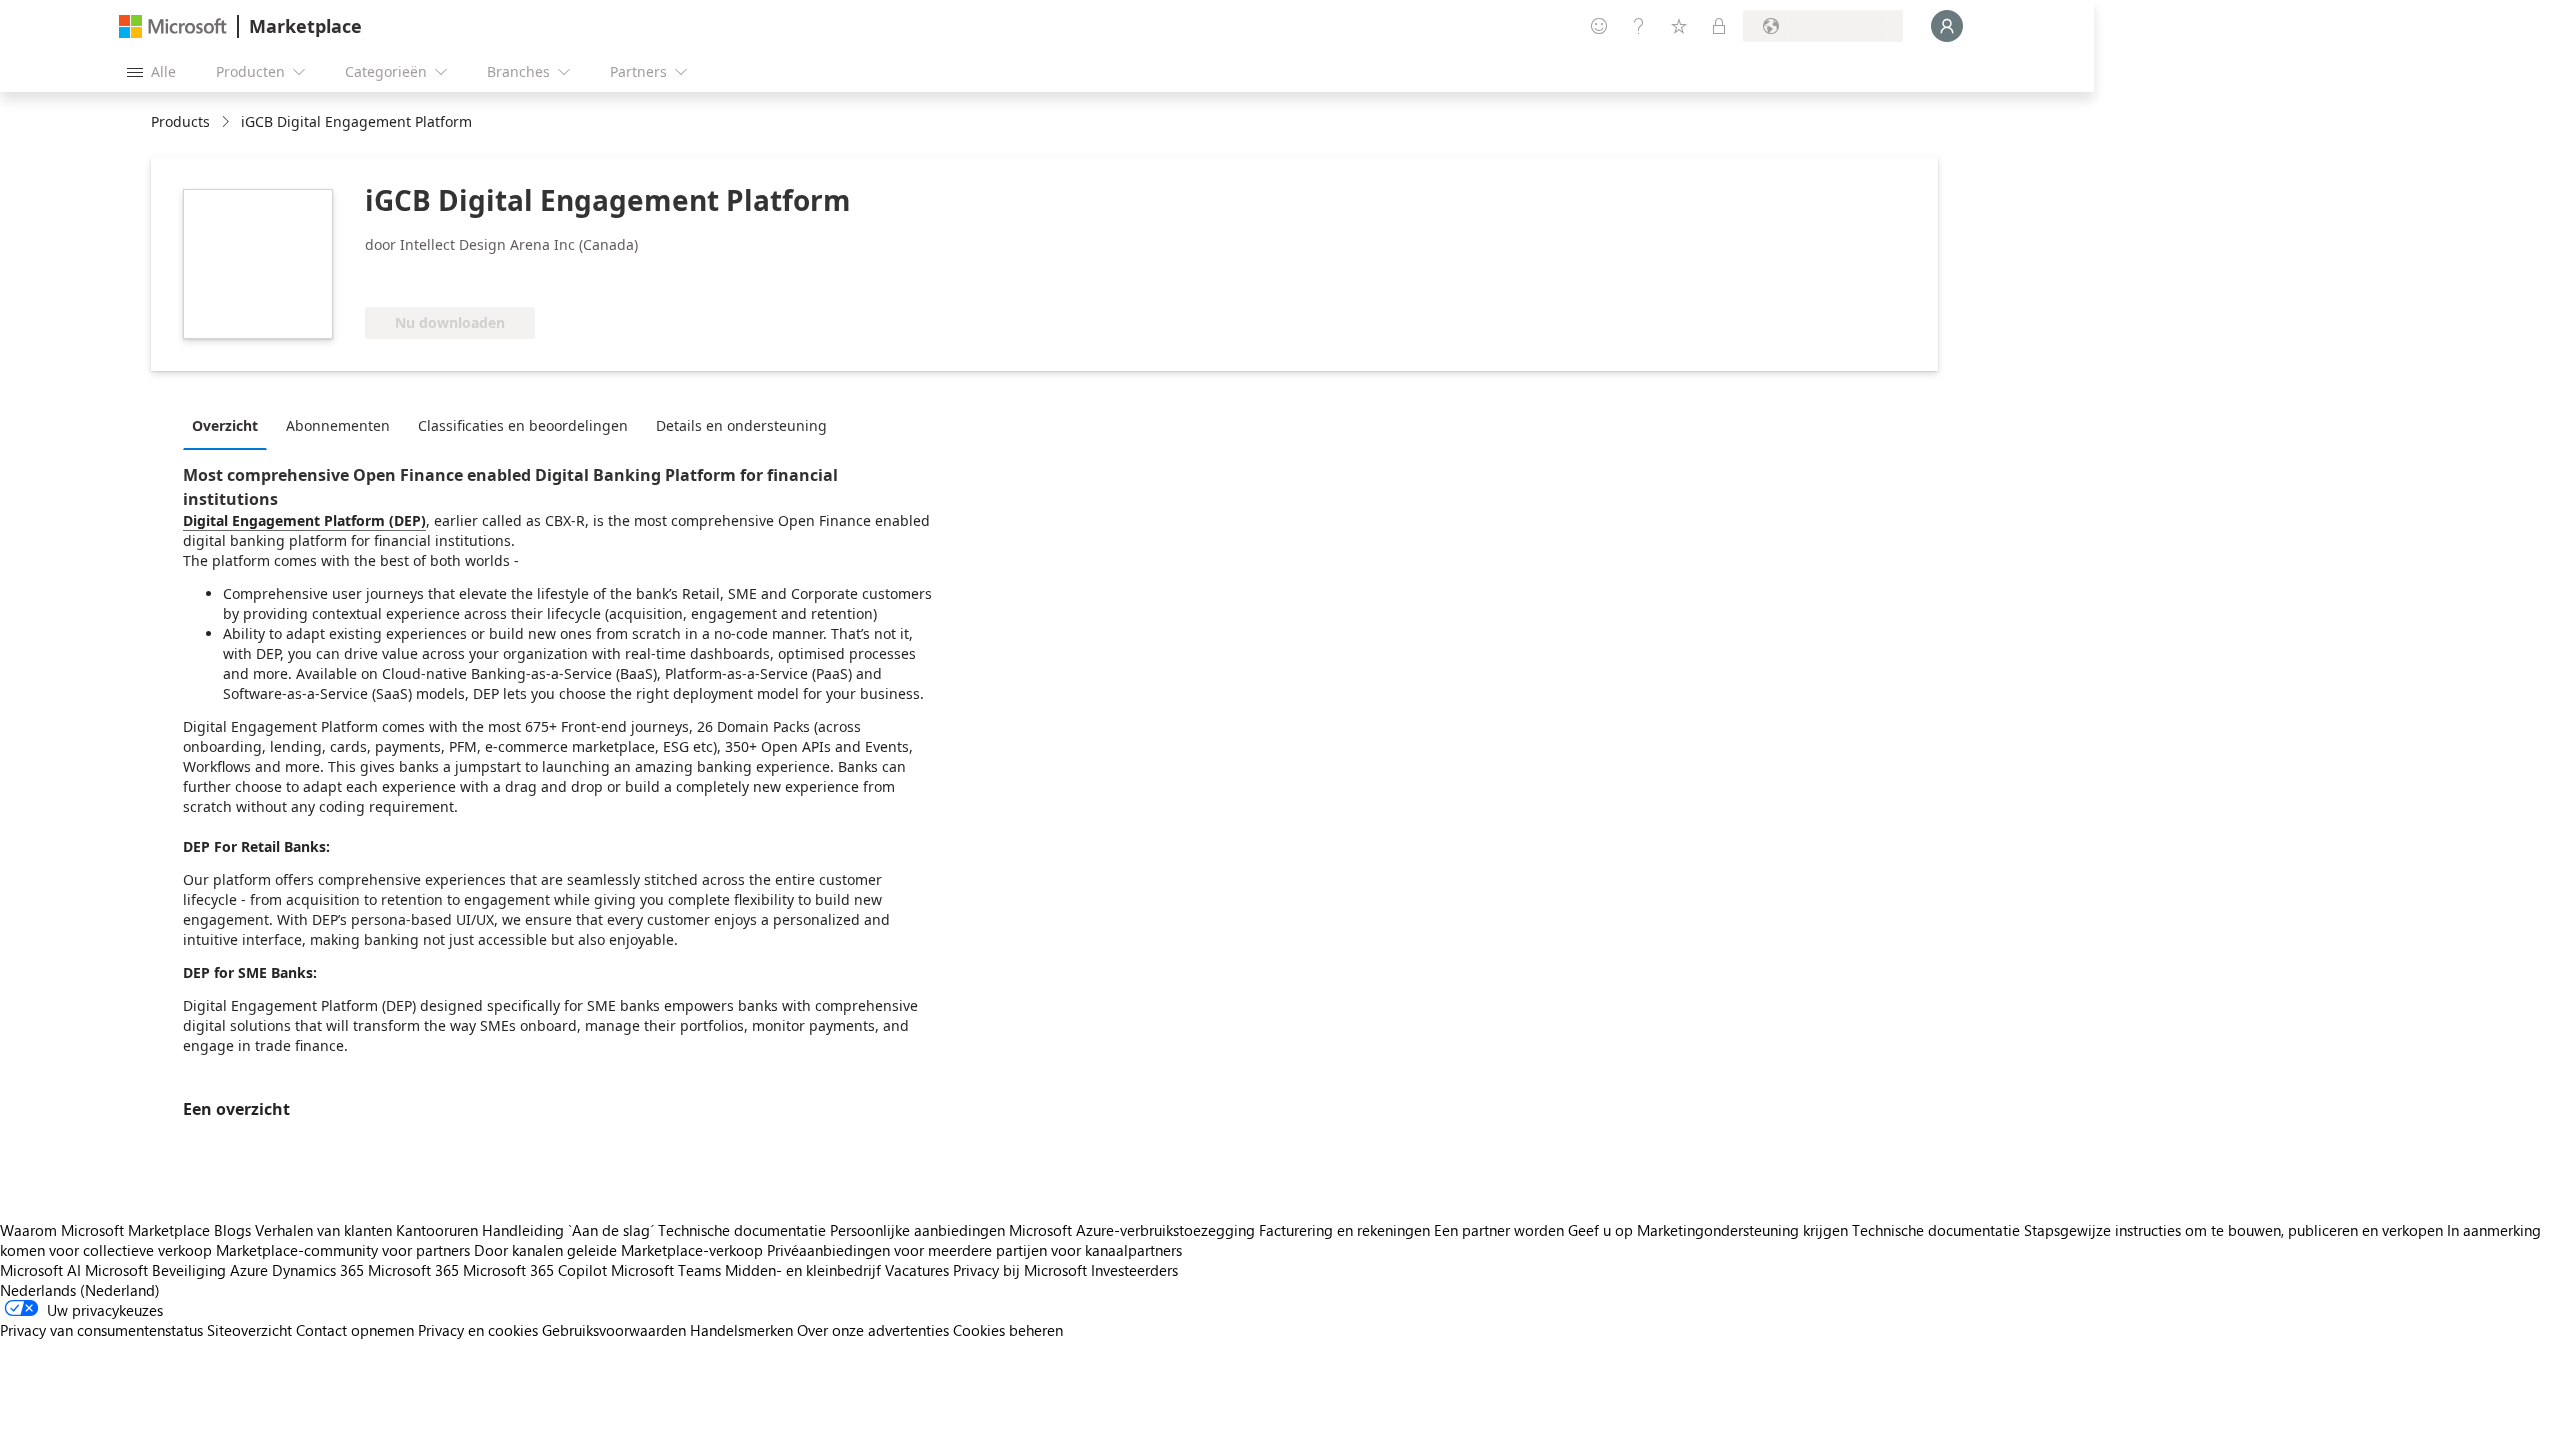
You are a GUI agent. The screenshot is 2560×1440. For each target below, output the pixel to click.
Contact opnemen (355, 1330)
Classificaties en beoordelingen (523, 425)
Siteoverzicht (249, 1330)
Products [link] (180, 121)
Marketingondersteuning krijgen (1742, 1230)
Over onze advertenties (873, 1330)
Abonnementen (338, 425)
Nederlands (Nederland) (80, 1290)
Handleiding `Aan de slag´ (568, 1230)
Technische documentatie (742, 1230)
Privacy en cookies (478, 1330)
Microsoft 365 (413, 1270)
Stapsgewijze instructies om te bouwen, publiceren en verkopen (2233, 1230)
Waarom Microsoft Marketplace (105, 1230)
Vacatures (917, 1270)
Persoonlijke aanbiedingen (917, 1230)
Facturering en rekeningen (1344, 1230)
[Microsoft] (173, 26)
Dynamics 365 (318, 1270)
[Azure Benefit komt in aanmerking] (446, 277)
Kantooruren (437, 1230)
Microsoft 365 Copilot (535, 1270)
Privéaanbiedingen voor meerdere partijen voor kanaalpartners (974, 1250)
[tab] (230, 425)
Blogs (232, 1230)
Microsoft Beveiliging (155, 1270)
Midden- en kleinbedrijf (803, 1270)
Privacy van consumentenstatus (101, 1330)
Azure (249, 1270)
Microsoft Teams (666, 1270)
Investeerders (1134, 1270)
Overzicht (225, 425)
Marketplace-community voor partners (343, 1250)
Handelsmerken (741, 1330)
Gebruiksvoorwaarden (614, 1330)
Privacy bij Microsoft (1020, 1270)
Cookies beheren (1008, 1330)
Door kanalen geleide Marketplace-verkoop (618, 1250)
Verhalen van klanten (323, 1230)
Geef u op (1600, 1230)
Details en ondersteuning (741, 425)
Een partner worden (1499, 1230)
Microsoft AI (40, 1270)
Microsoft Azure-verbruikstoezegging (1134, 1230)
